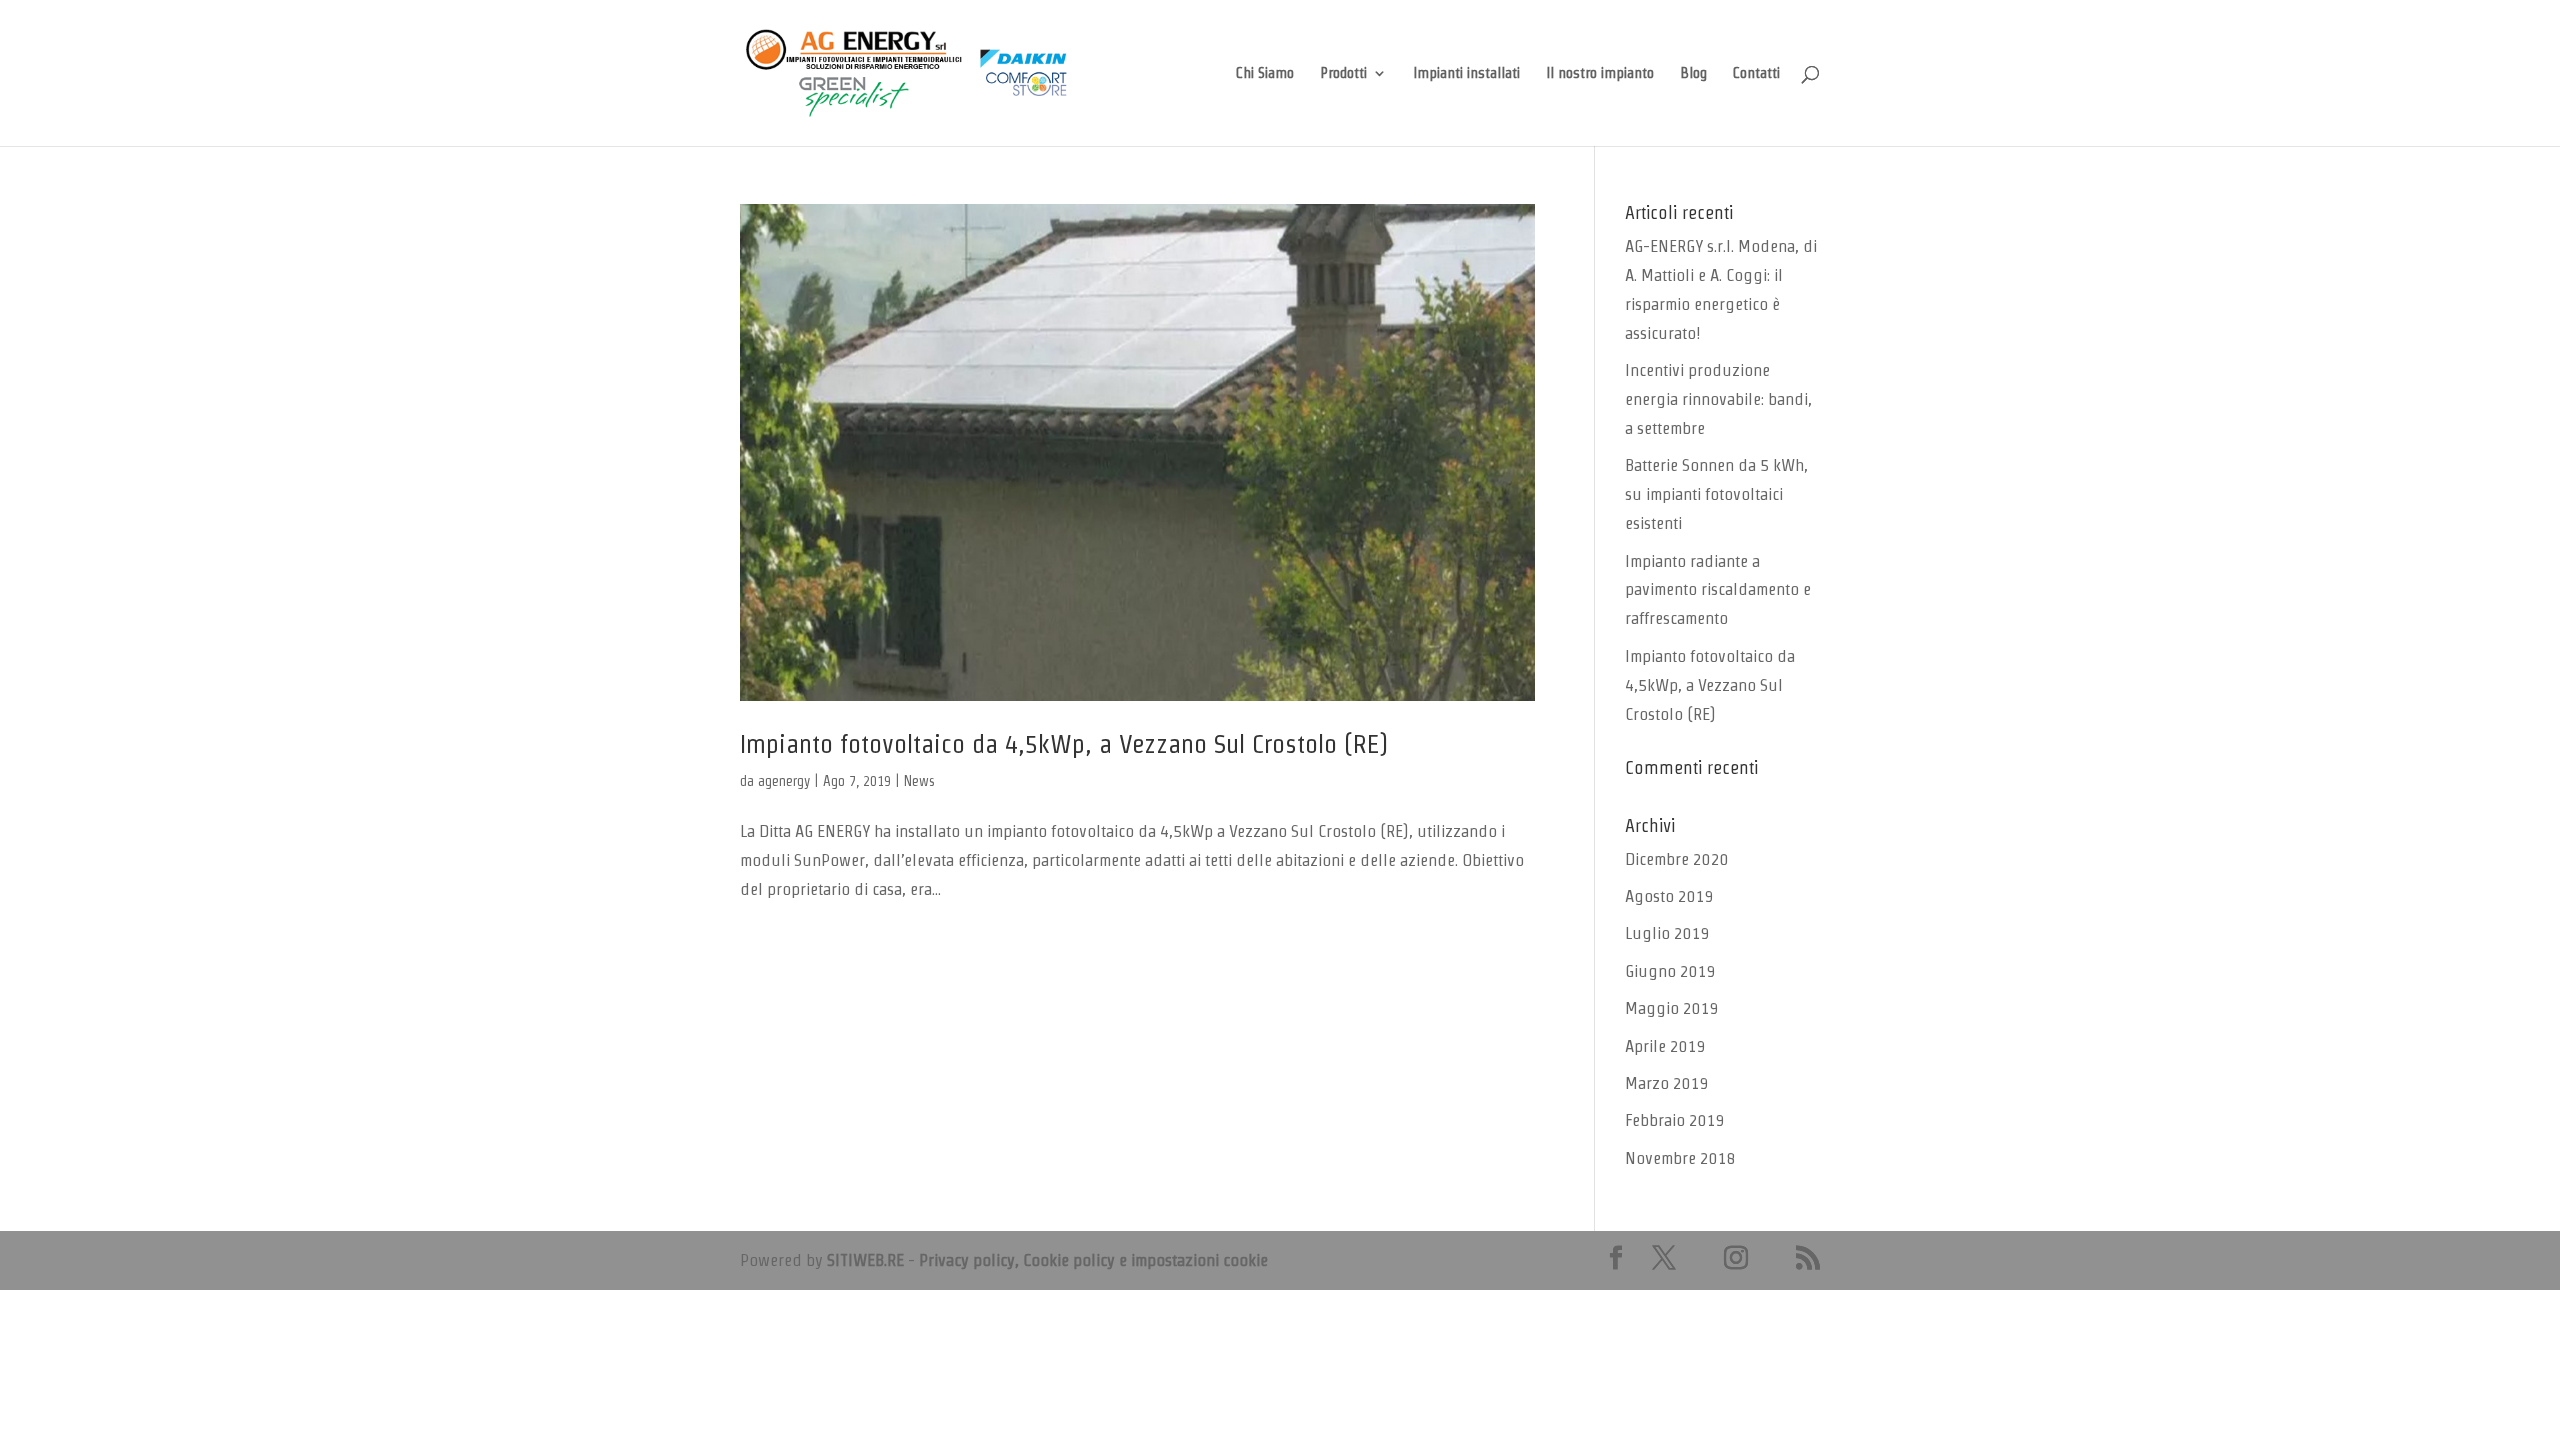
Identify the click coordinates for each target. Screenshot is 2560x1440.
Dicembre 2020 (1677, 859)
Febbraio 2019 (1675, 1120)
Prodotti (1343, 73)
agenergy (784, 781)
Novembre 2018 (1680, 1158)
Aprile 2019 (1665, 1046)
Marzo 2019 (1667, 1083)
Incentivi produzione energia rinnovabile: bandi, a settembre (1718, 399)
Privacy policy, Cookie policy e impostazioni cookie (1093, 1260)
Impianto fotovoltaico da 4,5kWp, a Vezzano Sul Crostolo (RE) (1064, 744)
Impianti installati (1466, 73)
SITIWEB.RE (865, 1260)
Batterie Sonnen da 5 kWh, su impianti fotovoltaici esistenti (1716, 494)
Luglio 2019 (1667, 933)
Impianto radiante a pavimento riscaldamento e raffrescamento (1718, 590)
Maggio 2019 (1672, 1008)
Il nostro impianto (1600, 73)
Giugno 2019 (1670, 971)
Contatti (1756, 73)
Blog (1693, 73)
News (919, 781)
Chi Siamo (1265, 73)
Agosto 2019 (1669, 896)
